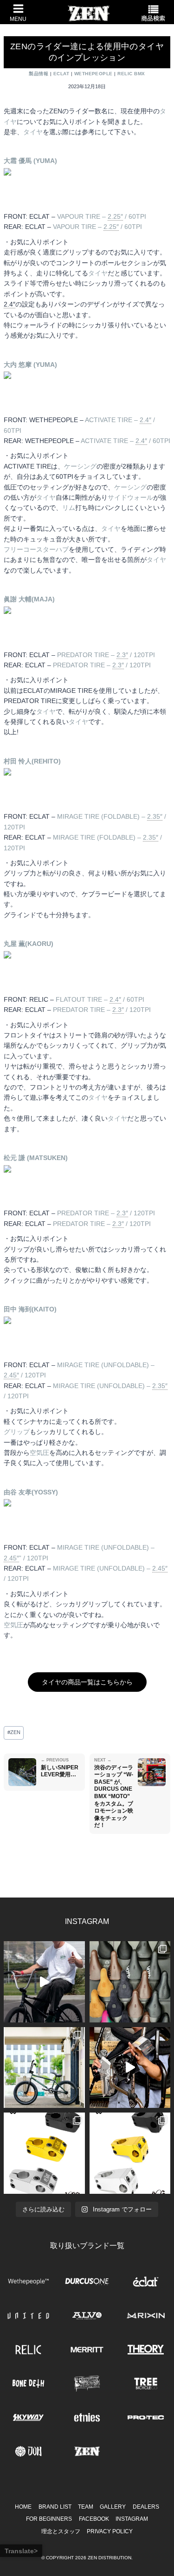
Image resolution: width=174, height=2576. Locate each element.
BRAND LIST (55, 2507)
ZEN (14, 1732)
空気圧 (39, 1453)
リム (69, 508)
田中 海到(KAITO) (30, 1309)
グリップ (17, 1432)
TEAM (86, 2507)
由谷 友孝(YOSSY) (31, 1492)
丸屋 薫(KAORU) (29, 944)
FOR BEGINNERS (49, 2519)
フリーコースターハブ (36, 549)
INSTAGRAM (132, 2519)
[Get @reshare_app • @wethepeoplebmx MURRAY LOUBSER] (44, 1982)
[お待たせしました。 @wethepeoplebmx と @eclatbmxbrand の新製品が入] (130, 2068)
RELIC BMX (131, 74)
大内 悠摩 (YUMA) (30, 365)
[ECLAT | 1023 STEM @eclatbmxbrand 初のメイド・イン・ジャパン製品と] (44, 2153)
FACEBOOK (94, 2519)
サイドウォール (130, 497)
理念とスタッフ (61, 2531)
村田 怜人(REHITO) (32, 761)
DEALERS (146, 2507)
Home (23, 2507)
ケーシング (80, 466)
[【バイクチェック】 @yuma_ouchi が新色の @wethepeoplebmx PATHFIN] (44, 2068)
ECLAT (61, 74)
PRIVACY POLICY (110, 2531)
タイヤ (33, 132)
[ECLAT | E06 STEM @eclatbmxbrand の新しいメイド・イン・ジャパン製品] (130, 2153)
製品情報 (39, 74)
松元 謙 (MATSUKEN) (36, 1158)
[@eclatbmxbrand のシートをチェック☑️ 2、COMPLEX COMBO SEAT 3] (130, 1982)
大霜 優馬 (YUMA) (30, 161)
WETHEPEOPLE (93, 74)
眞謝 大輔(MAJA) (29, 599)
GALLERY (113, 2507)
